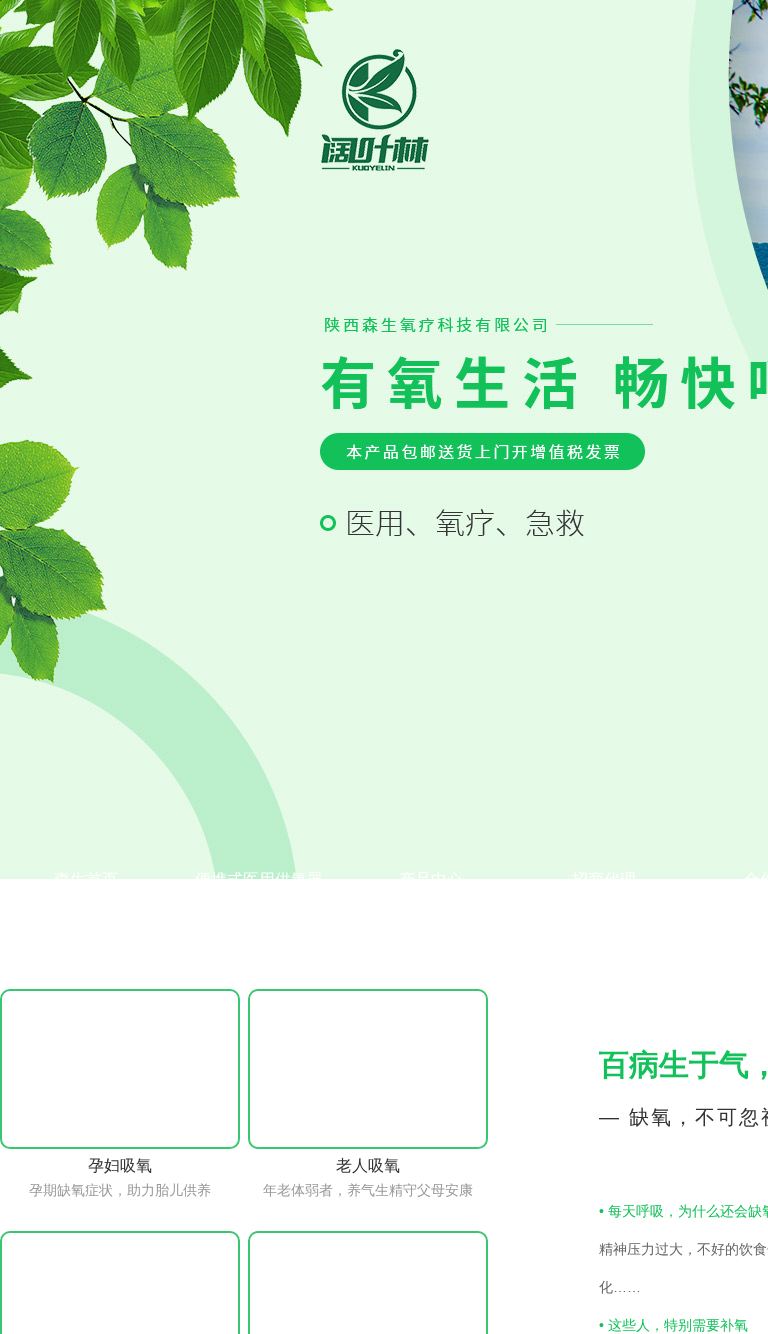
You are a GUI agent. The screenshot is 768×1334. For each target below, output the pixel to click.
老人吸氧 (368, 1165)
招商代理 (604, 879)
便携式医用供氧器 (259, 879)
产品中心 (431, 879)
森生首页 (86, 879)
